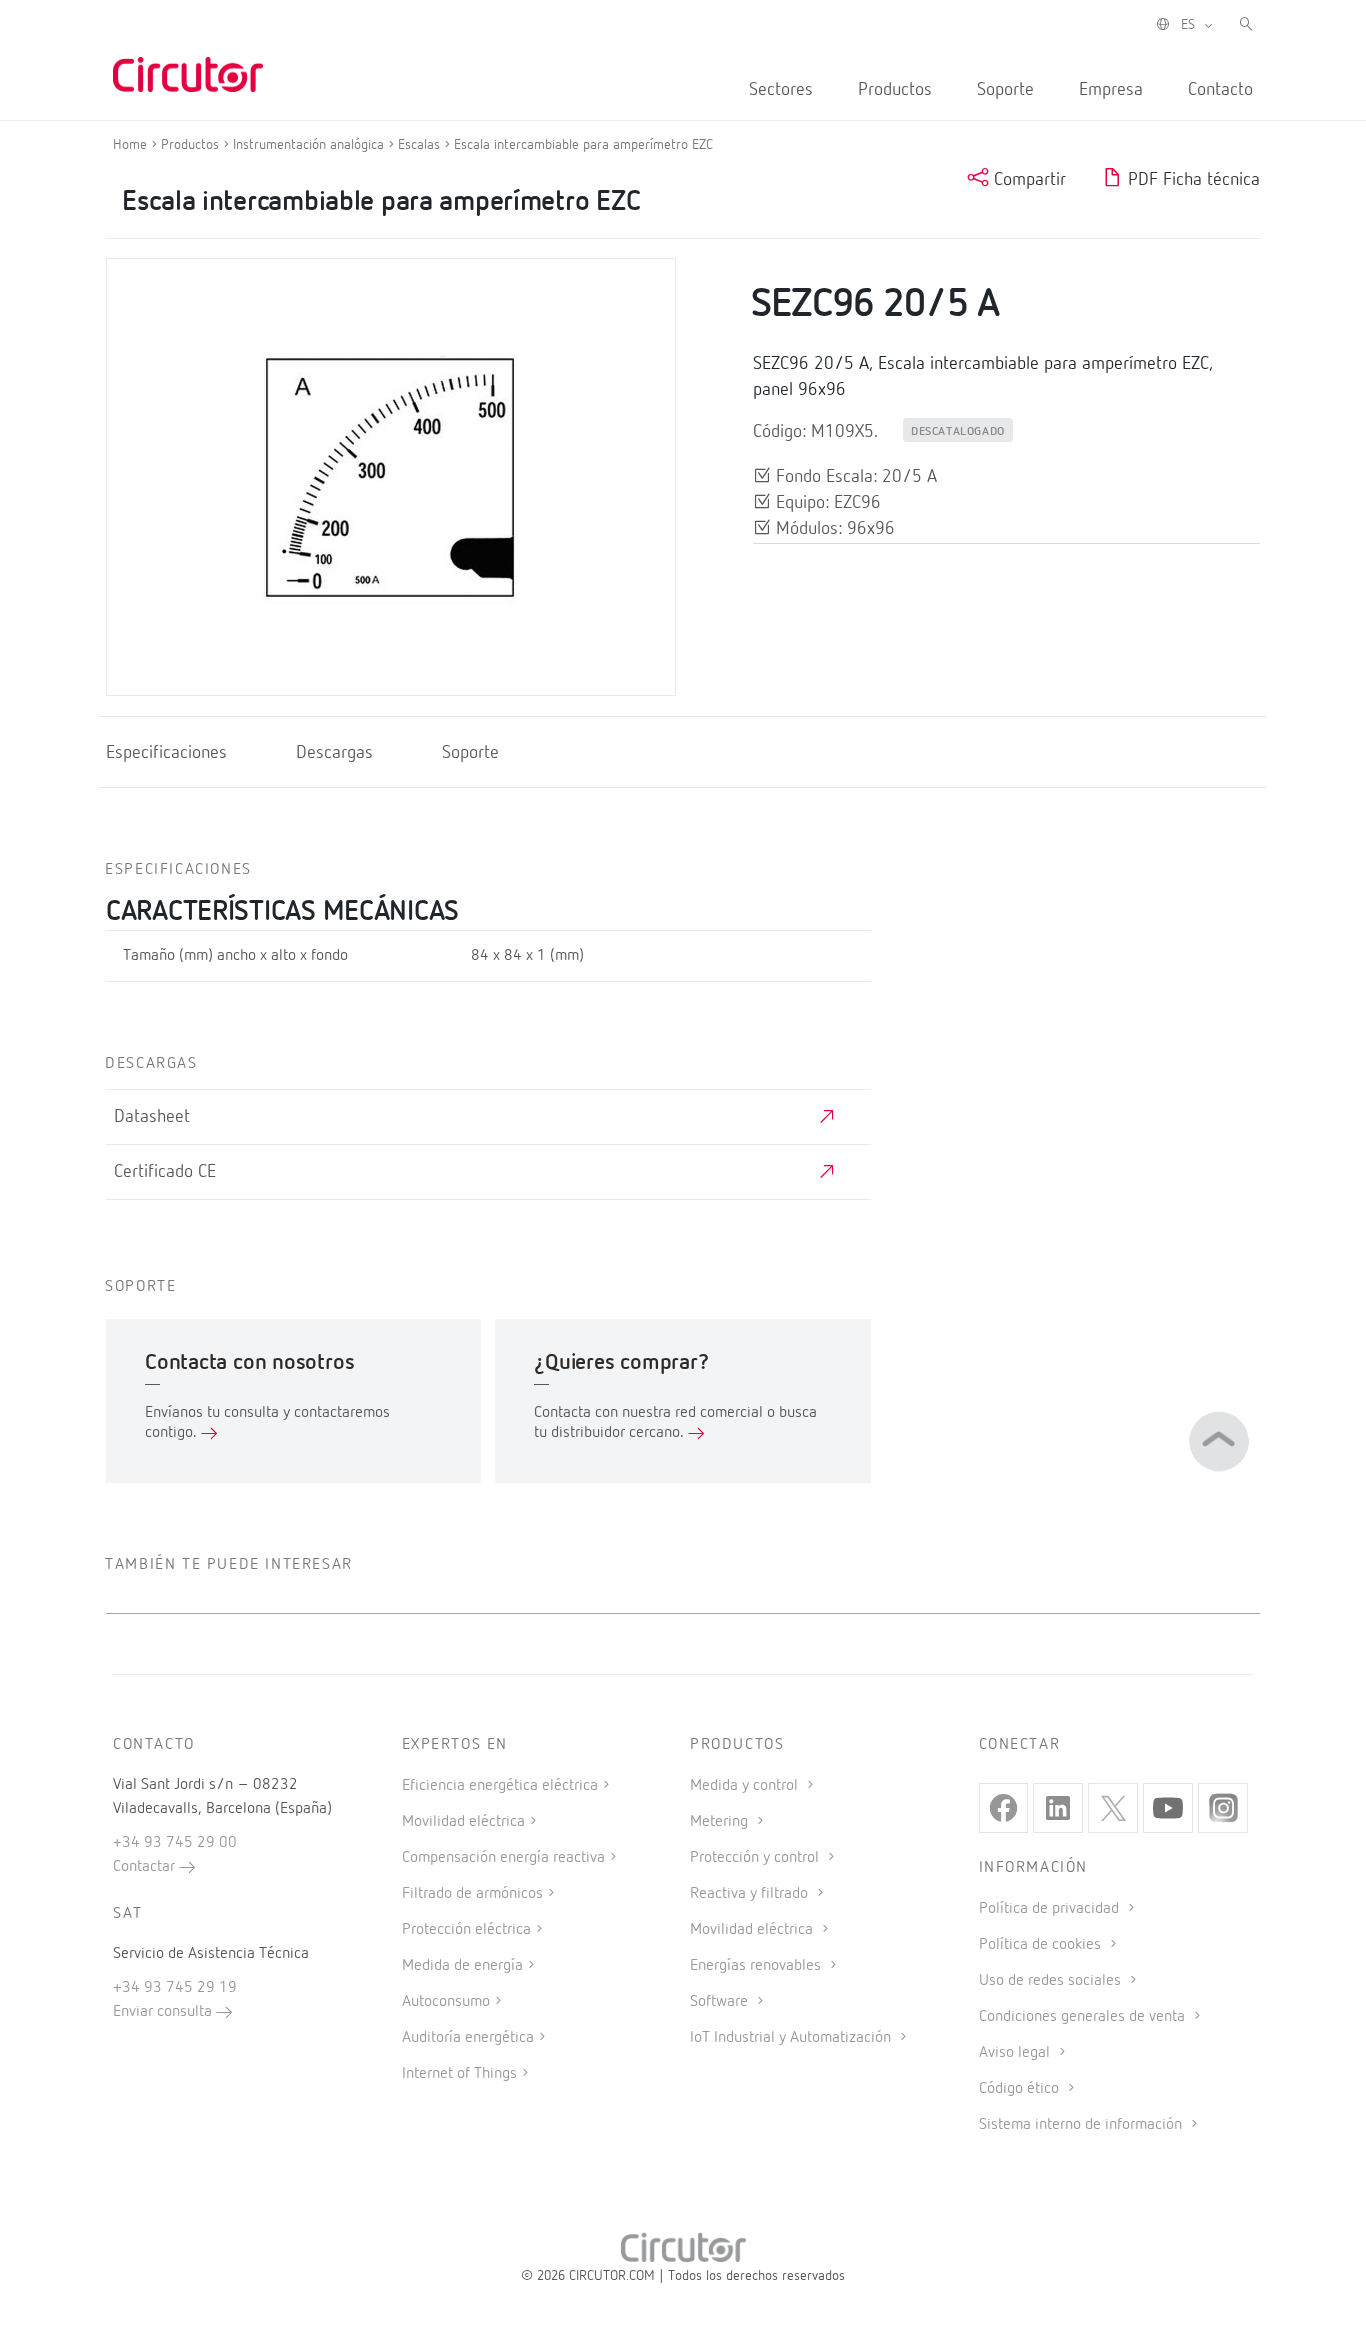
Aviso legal (1016, 2053)
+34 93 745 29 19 (175, 1988)
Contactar (146, 1867)
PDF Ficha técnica (1191, 180)
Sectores (781, 90)
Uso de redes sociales (1052, 1981)
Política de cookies (1042, 1945)
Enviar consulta (164, 2012)
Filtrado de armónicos (472, 1894)
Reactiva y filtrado (751, 1894)
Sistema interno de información (1082, 2125)
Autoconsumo (446, 2002)
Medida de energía (462, 1966)
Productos (895, 90)
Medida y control (746, 1786)
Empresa (1111, 90)
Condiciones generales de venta (1084, 2017)
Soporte (1005, 90)
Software (721, 2002)
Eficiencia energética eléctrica (500, 1786)
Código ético (1021, 2089)
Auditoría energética (468, 2038)
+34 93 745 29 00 (175, 1843)
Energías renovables (757, 1966)
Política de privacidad (1051, 1909)
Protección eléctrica (466, 1930)
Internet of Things (459, 2074)
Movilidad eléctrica (463, 1822)
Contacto (1220, 90)
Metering (721, 1822)
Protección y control (756, 1858)
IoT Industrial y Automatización (792, 2038)
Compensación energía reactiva (503, 1858)
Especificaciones (166, 753)
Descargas (334, 753)
